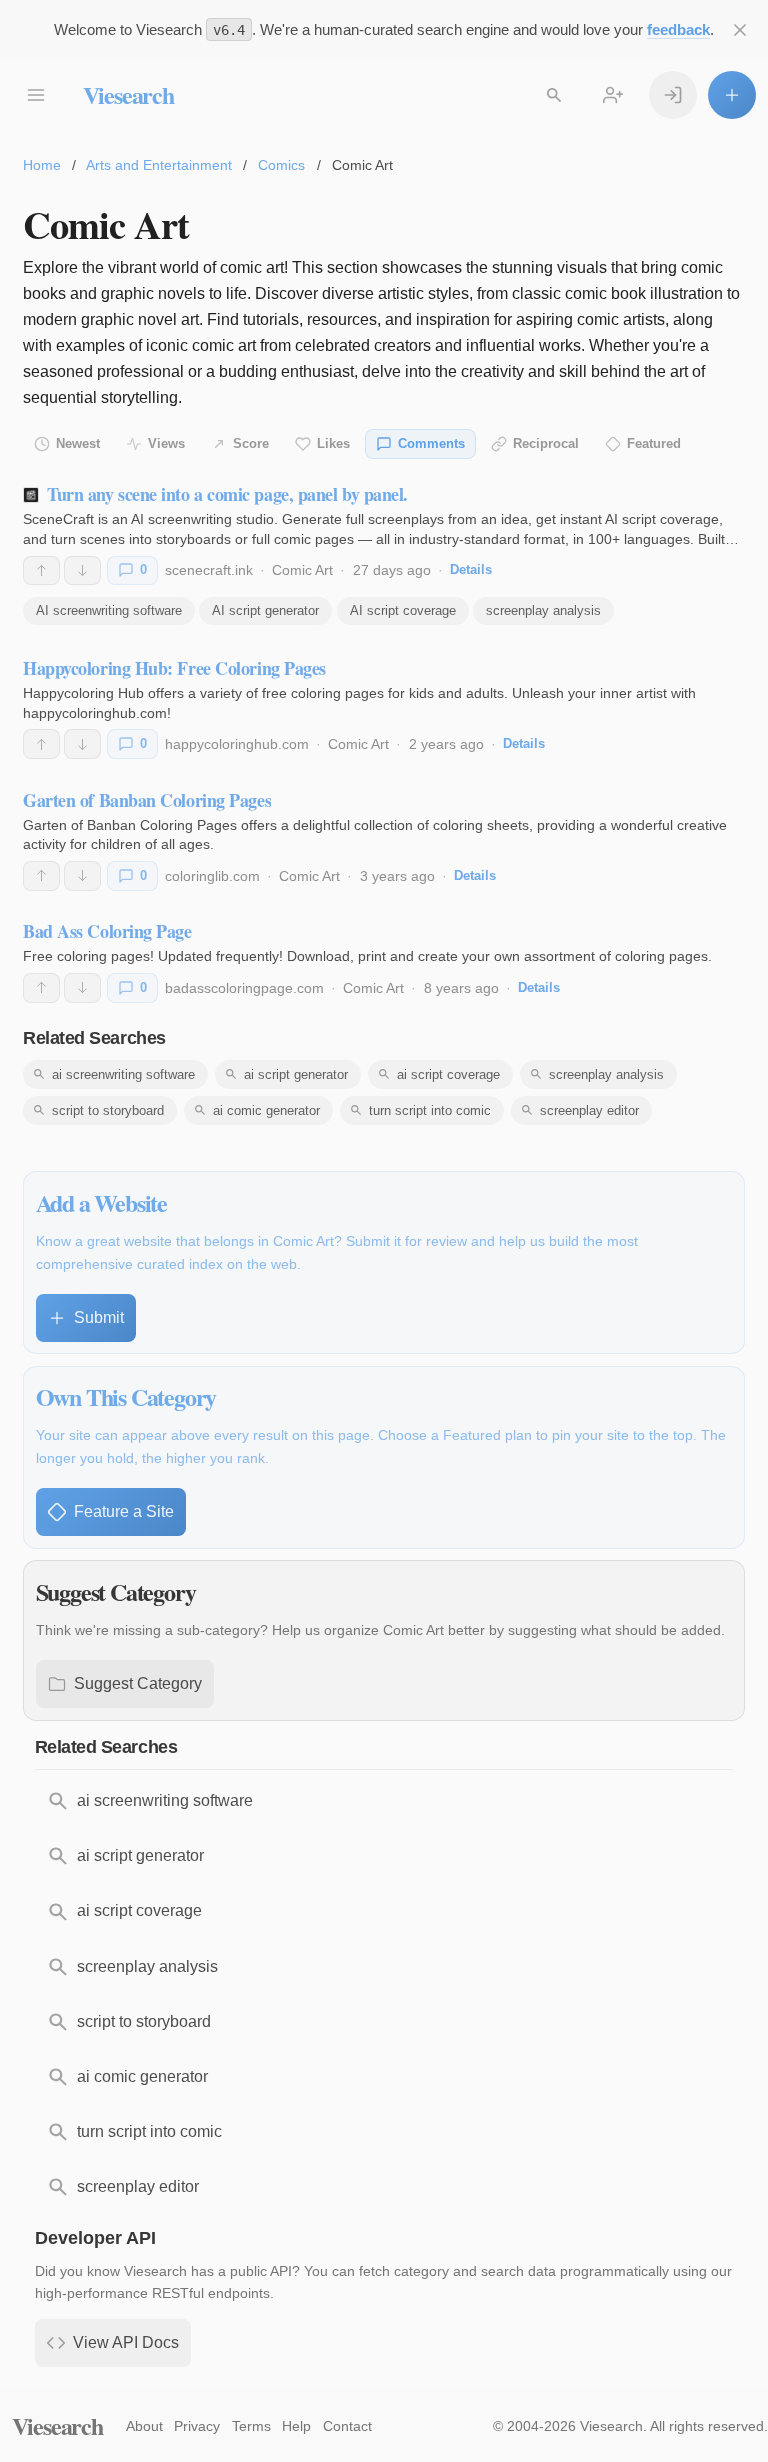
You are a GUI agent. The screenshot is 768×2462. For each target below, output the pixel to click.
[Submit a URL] (732, 95)
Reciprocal (546, 443)
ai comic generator (266, 1110)
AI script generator (265, 610)
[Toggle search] (554, 95)
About (144, 2426)
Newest (78, 443)
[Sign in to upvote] (41, 571)
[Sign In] (673, 95)
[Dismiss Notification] (740, 30)
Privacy (197, 2426)
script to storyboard (108, 1110)
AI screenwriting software (109, 610)
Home (42, 165)
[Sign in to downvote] (82, 571)
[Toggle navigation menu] (36, 95)
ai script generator (296, 1074)
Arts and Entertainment (159, 165)
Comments (431, 443)
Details (471, 569)
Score (251, 443)
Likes (333, 443)
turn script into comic (430, 1110)
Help (296, 2426)
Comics (281, 165)
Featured (654, 443)
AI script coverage (403, 610)
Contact (347, 2426)
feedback (678, 29)
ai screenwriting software (123, 1074)
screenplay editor (589, 1110)
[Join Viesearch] (613, 95)
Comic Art (302, 570)
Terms (251, 2426)
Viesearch (128, 94)
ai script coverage (448, 1074)
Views (166, 443)
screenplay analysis (543, 610)
